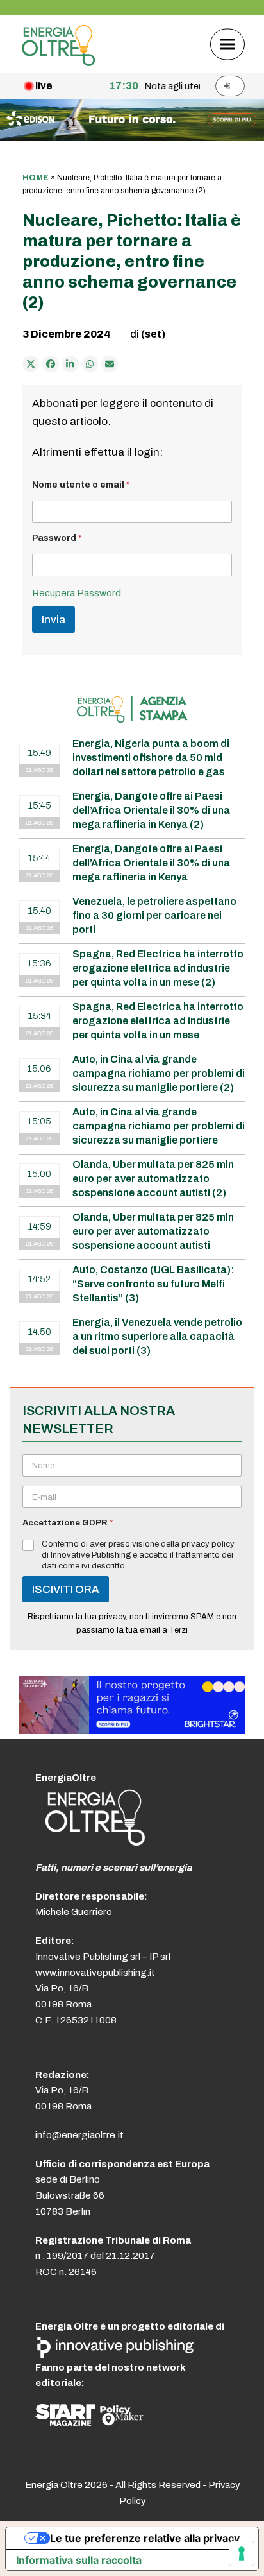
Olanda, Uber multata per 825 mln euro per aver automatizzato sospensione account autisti (153, 1231)
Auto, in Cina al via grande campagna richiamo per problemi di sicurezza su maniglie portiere (159, 1126)
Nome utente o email (81, 485)
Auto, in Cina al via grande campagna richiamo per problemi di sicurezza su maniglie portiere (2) (159, 1073)
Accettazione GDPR (68, 1523)
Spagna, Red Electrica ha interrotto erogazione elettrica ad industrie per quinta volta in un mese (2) (158, 968)
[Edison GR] (132, 137)
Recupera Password (77, 593)
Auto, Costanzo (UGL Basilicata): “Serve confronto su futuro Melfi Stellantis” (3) (153, 1284)
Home (36, 178)
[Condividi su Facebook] (51, 364)
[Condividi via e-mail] (110, 364)
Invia (54, 620)
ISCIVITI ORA (66, 1589)
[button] (227, 44)
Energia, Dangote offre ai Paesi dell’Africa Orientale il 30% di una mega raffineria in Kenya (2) (151, 810)
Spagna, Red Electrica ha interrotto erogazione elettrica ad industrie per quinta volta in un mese (158, 1021)
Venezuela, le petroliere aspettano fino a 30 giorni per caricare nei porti (154, 915)
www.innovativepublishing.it (95, 1973)
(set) (153, 334)
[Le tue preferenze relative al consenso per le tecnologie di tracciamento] (242, 2554)
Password (57, 538)
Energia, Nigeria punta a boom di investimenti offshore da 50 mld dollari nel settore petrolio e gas (151, 758)
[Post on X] (31, 364)
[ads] (132, 1730)
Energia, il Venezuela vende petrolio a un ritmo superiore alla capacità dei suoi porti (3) (157, 1336)
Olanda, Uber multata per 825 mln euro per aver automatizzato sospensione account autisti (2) (153, 1179)
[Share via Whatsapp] (90, 364)
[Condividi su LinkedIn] (70, 364)
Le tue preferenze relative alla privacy (145, 2538)
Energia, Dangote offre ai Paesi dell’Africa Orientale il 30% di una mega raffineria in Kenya (151, 863)
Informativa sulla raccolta (79, 2560)
